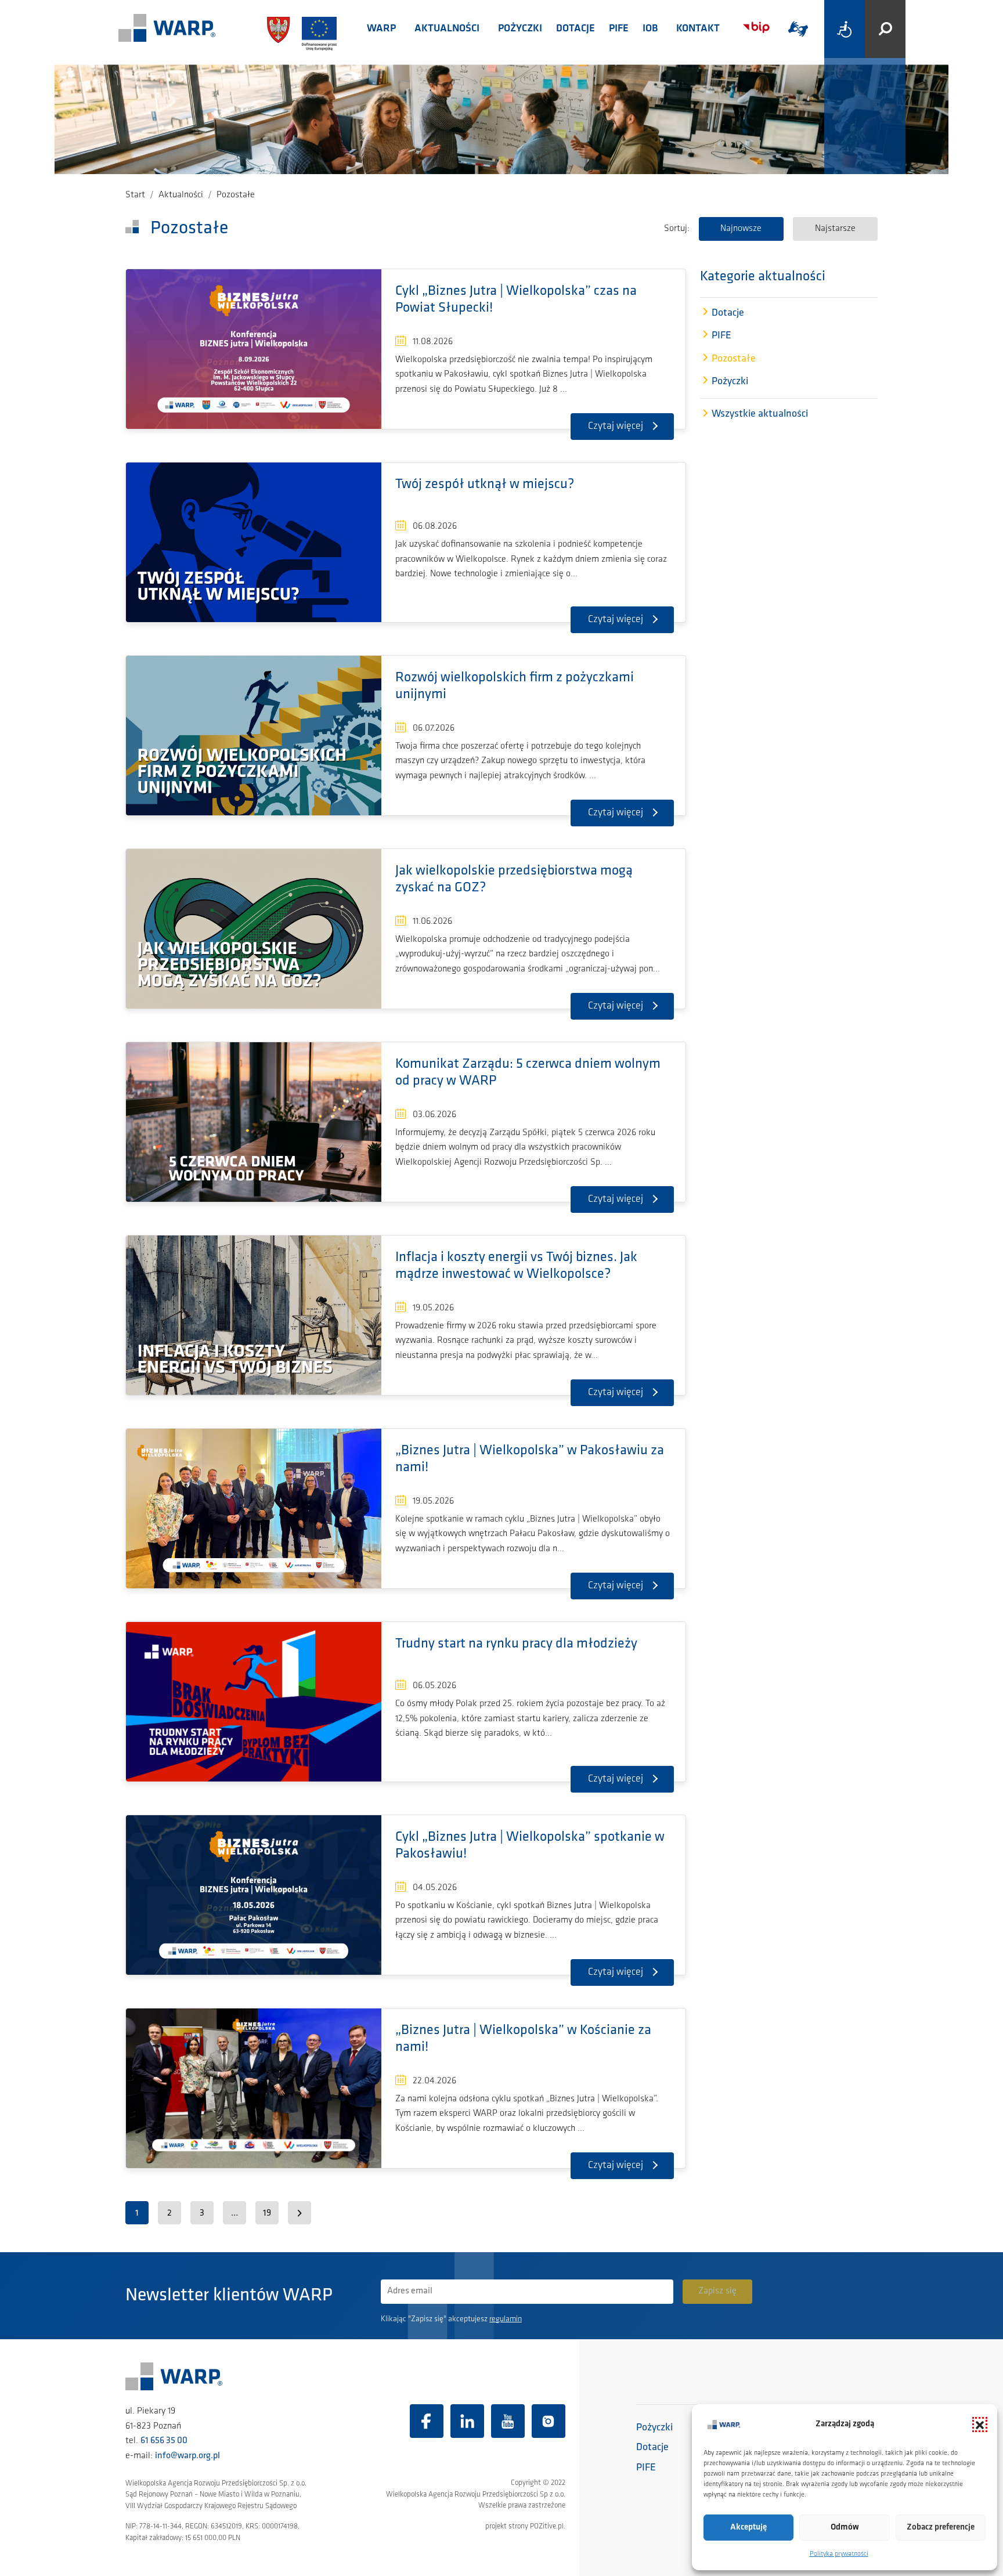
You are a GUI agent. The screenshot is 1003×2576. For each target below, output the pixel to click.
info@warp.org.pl (187, 2456)
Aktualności (447, 29)
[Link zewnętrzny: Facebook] (427, 2421)
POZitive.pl (547, 2526)
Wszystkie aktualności (760, 415)
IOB (650, 29)
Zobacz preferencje (941, 2528)
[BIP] (756, 28)
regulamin (506, 2319)
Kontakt (698, 29)
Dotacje (576, 29)
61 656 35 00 (164, 2441)
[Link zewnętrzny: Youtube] (508, 2421)
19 (267, 2213)
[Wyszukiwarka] (885, 29)
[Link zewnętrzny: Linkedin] (467, 2421)
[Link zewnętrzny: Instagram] (549, 2421)
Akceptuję (748, 2528)
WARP (381, 29)
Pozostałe (734, 359)
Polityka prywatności (839, 2554)
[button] (980, 2425)
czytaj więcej (616, 427)
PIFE (619, 29)
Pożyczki (520, 29)
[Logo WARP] (167, 29)
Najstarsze (835, 229)
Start (135, 195)
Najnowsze (741, 229)
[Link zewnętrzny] (798, 29)
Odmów (845, 2528)
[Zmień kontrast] (845, 29)
